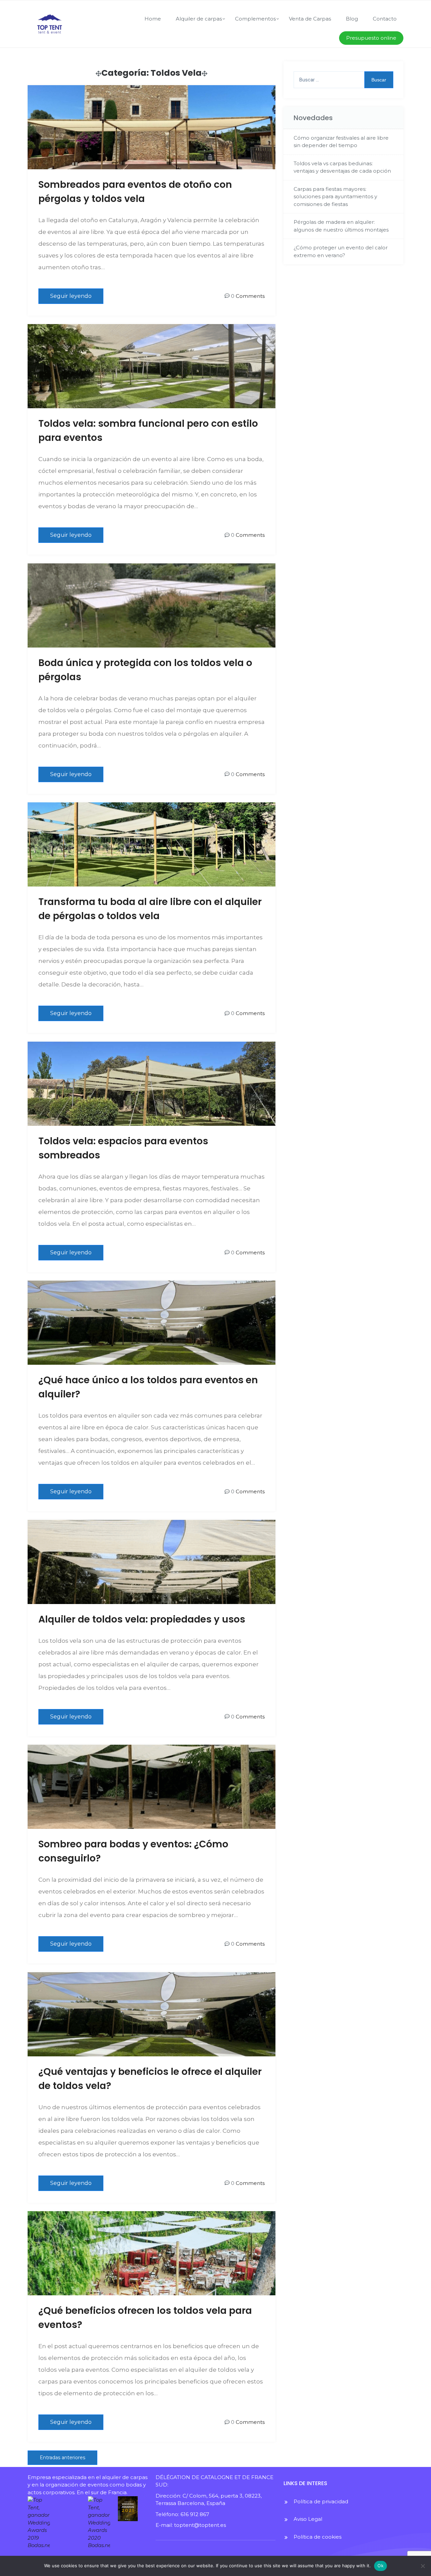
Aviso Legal (308, 2519)
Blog (352, 19)
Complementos (255, 19)
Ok (380, 2566)
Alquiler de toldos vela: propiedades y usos (142, 1619)
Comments (250, 296)
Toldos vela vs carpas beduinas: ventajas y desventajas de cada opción (342, 167)
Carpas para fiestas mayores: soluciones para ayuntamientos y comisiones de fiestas (335, 197)
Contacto (385, 19)
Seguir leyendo (71, 296)
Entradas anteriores (62, 2458)
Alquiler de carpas (199, 19)
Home (153, 19)
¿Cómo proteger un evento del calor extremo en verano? (341, 251)
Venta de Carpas (310, 19)
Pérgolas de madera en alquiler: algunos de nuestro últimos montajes (341, 226)
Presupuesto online (371, 38)
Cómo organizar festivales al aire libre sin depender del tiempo (341, 142)
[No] (423, 2566)
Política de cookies (318, 2537)
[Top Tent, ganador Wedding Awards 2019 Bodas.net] (54, 2523)
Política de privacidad (321, 2501)
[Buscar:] (343, 80)
